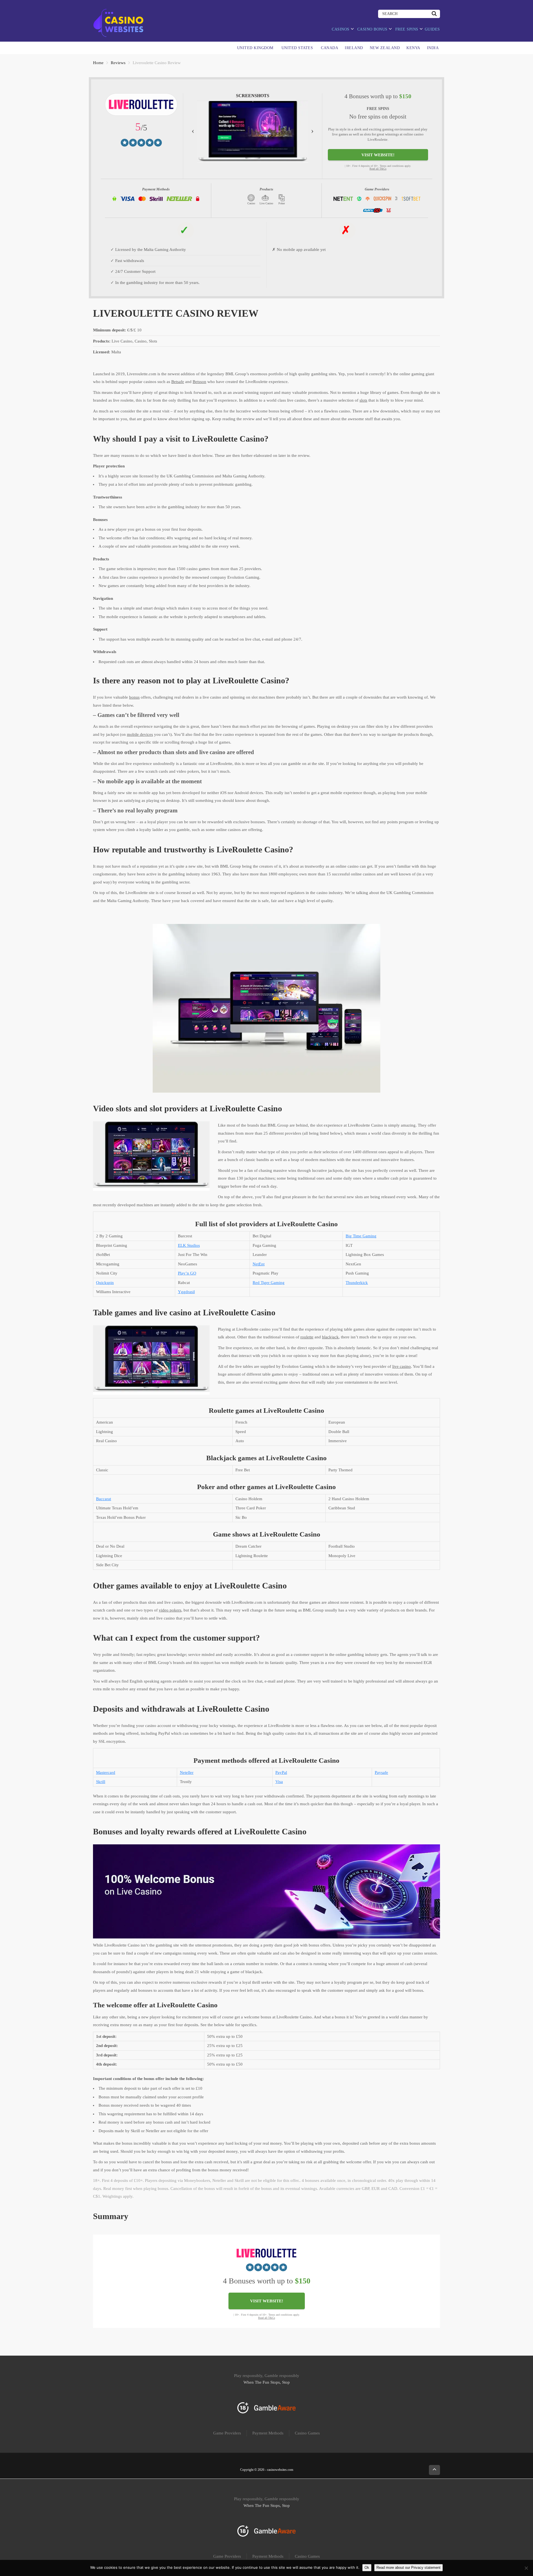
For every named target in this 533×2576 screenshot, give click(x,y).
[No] (526, 2568)
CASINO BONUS (372, 29)
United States (297, 48)
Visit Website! (378, 155)
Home (98, 63)
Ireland (354, 48)
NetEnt (259, 1264)
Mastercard (106, 1772)
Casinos (341, 29)
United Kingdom (255, 48)
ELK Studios (189, 1245)
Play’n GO (187, 1273)
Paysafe (381, 1772)
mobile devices (140, 734)
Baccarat (104, 1499)
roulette (307, 1337)
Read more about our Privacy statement (408, 2568)
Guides (432, 29)
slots (363, 400)
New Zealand (385, 48)
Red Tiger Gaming (269, 1283)
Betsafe (178, 382)
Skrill (101, 1782)
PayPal (281, 1772)
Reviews (118, 63)
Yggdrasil (186, 1292)
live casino (402, 1366)
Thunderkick (357, 1283)
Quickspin (105, 1283)
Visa (279, 1782)
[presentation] (193, 130)
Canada (330, 48)
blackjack (330, 1337)
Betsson (199, 382)
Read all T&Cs (378, 169)
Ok (367, 2568)
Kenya (413, 48)
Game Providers (227, 2433)
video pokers (170, 1610)
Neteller (187, 1772)
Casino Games (307, 2433)
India (433, 48)
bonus (134, 697)
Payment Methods (268, 2433)
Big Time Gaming (361, 1236)
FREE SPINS (407, 29)
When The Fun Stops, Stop (267, 2382)
